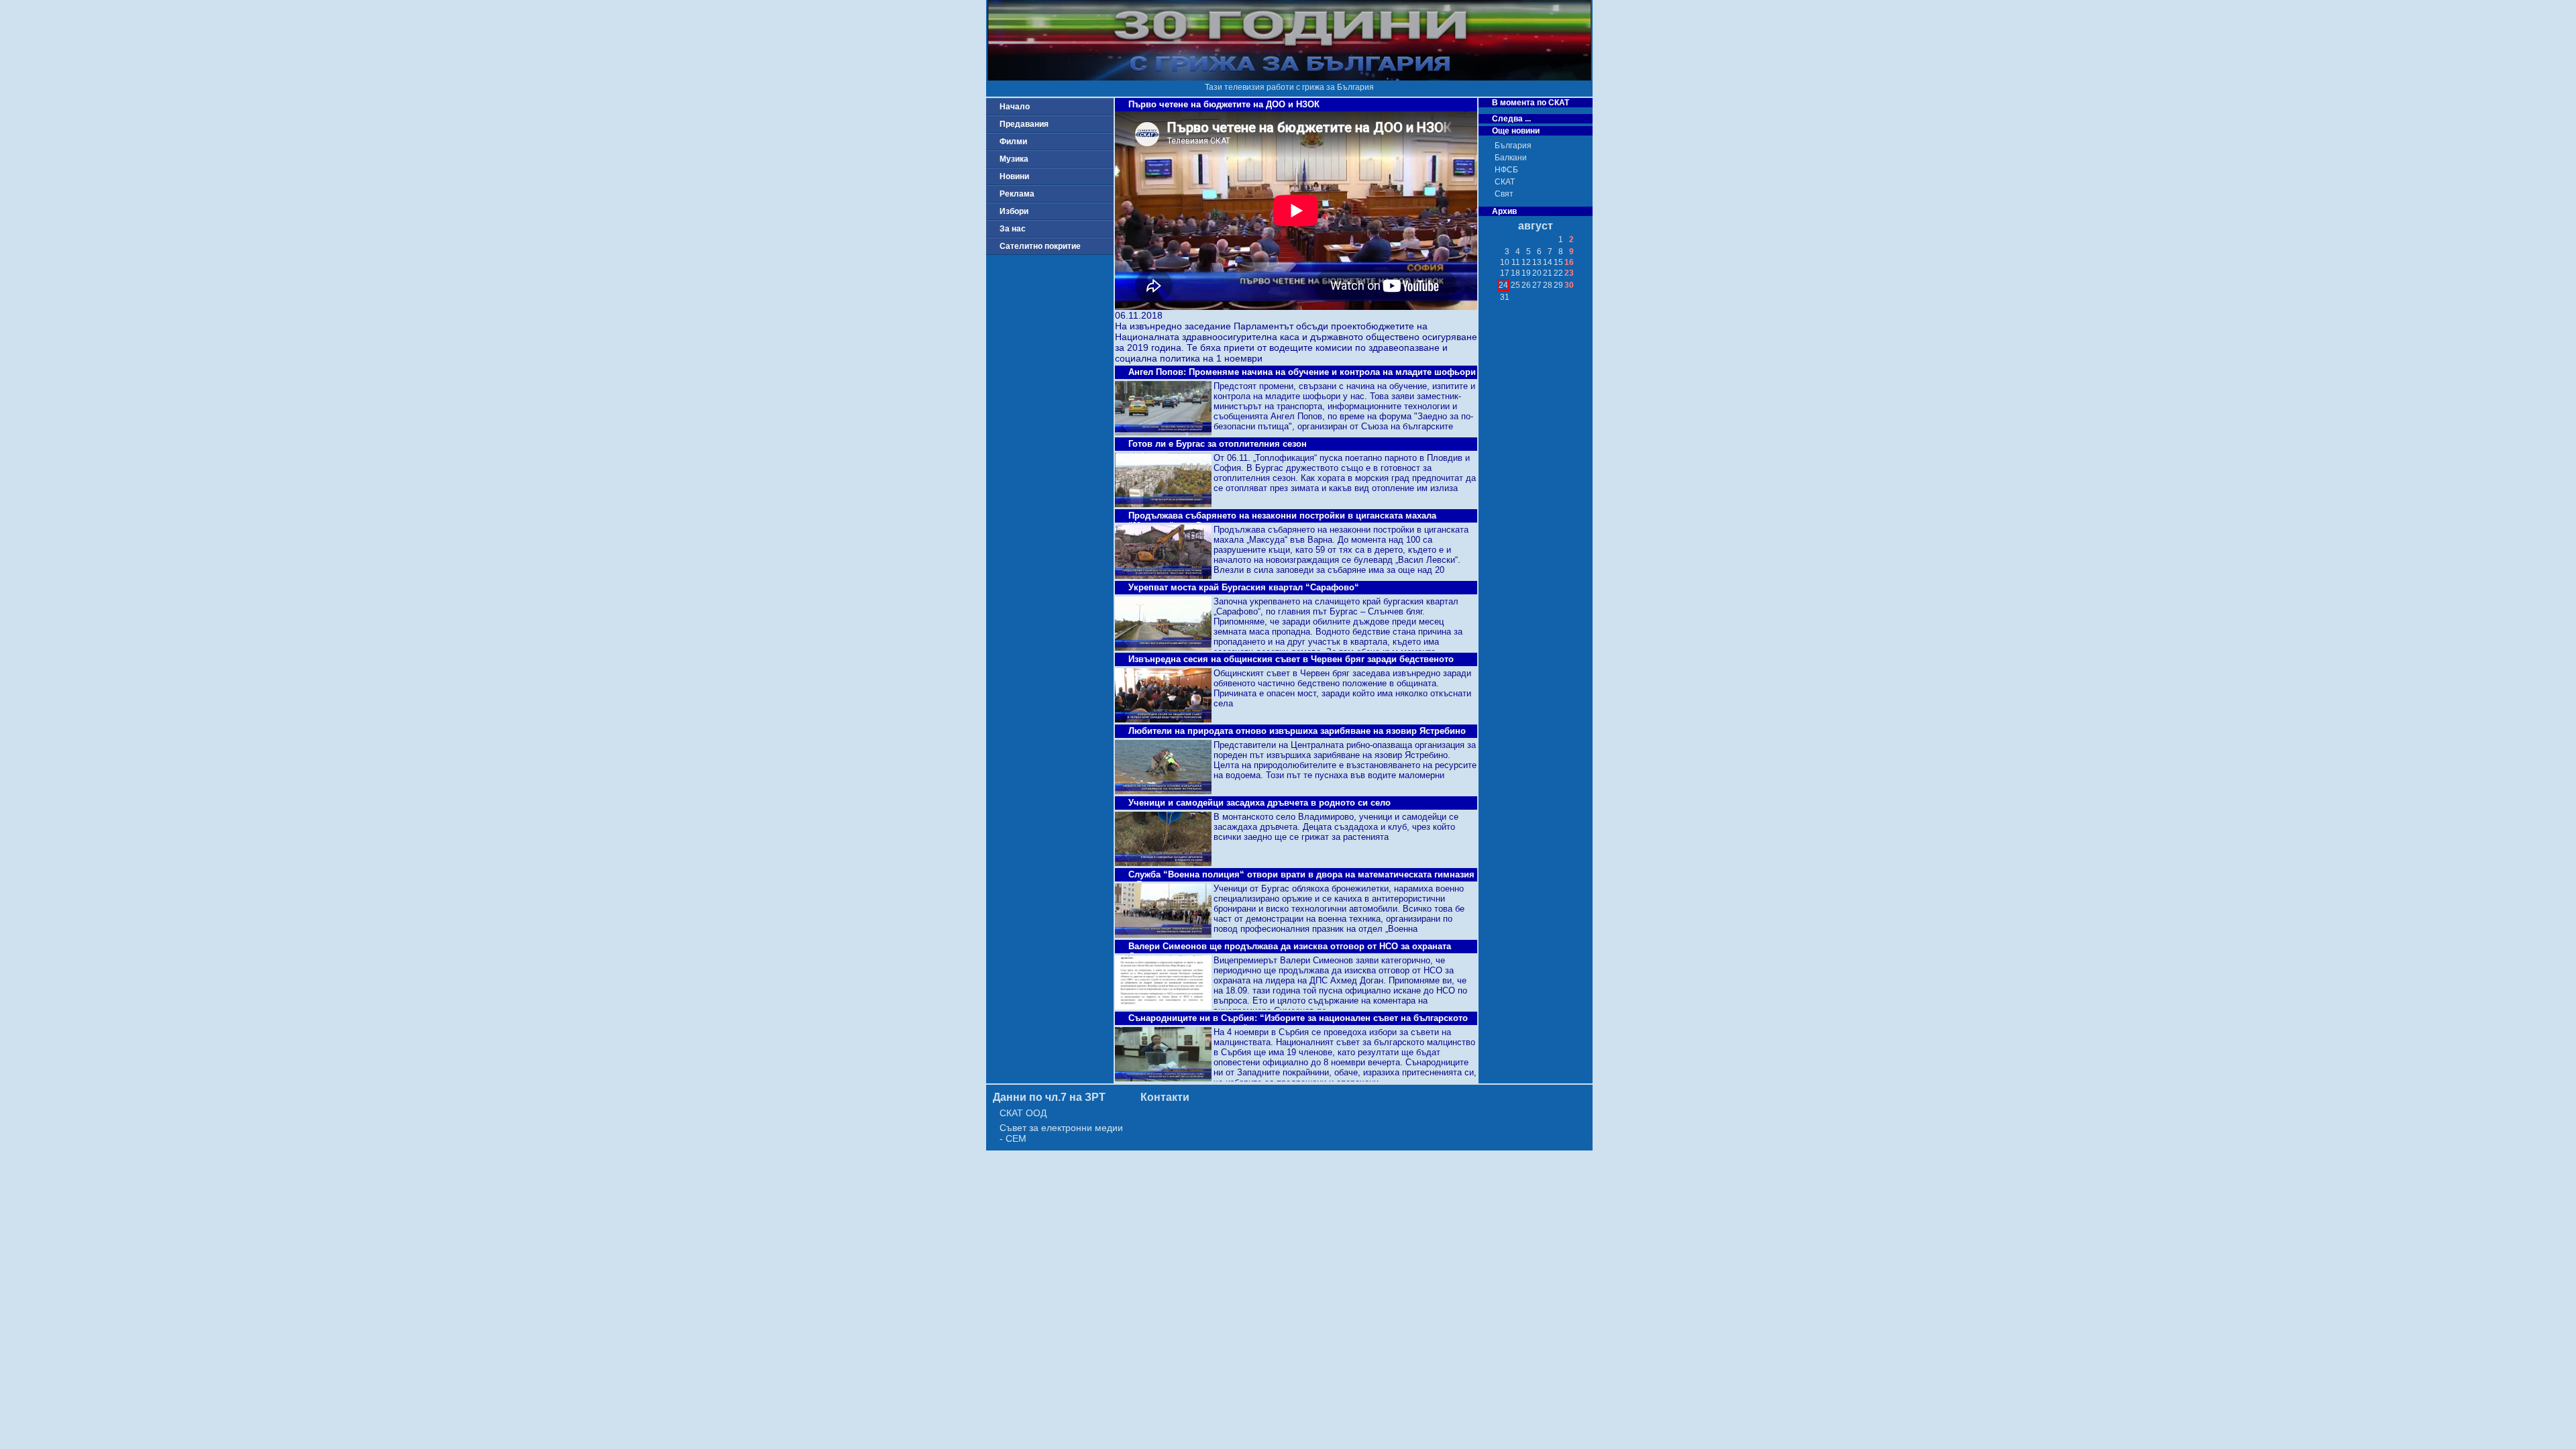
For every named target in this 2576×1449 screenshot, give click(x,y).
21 (1548, 273)
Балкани (1511, 158)
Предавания (1024, 124)
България (1513, 146)
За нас (1013, 229)
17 (1505, 273)
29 (1558, 285)
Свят (1504, 194)
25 (1515, 285)
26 (1526, 285)
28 (1548, 285)
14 (1548, 262)
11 (1516, 262)
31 (1505, 297)
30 (1569, 285)
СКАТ (1505, 182)
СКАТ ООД (1023, 1113)
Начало (1015, 107)
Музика (1014, 159)
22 (1558, 273)
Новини (1014, 176)
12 (1526, 262)
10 (1505, 262)
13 (1537, 262)
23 (1569, 273)
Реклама (1017, 194)
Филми (1013, 142)
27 (1537, 285)
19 (1526, 273)
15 (1558, 262)
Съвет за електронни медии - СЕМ (1061, 1133)
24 (1503, 285)
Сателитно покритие (1040, 246)
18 (1515, 273)
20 (1537, 273)
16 (1569, 262)
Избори (1014, 211)
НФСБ (1506, 170)
